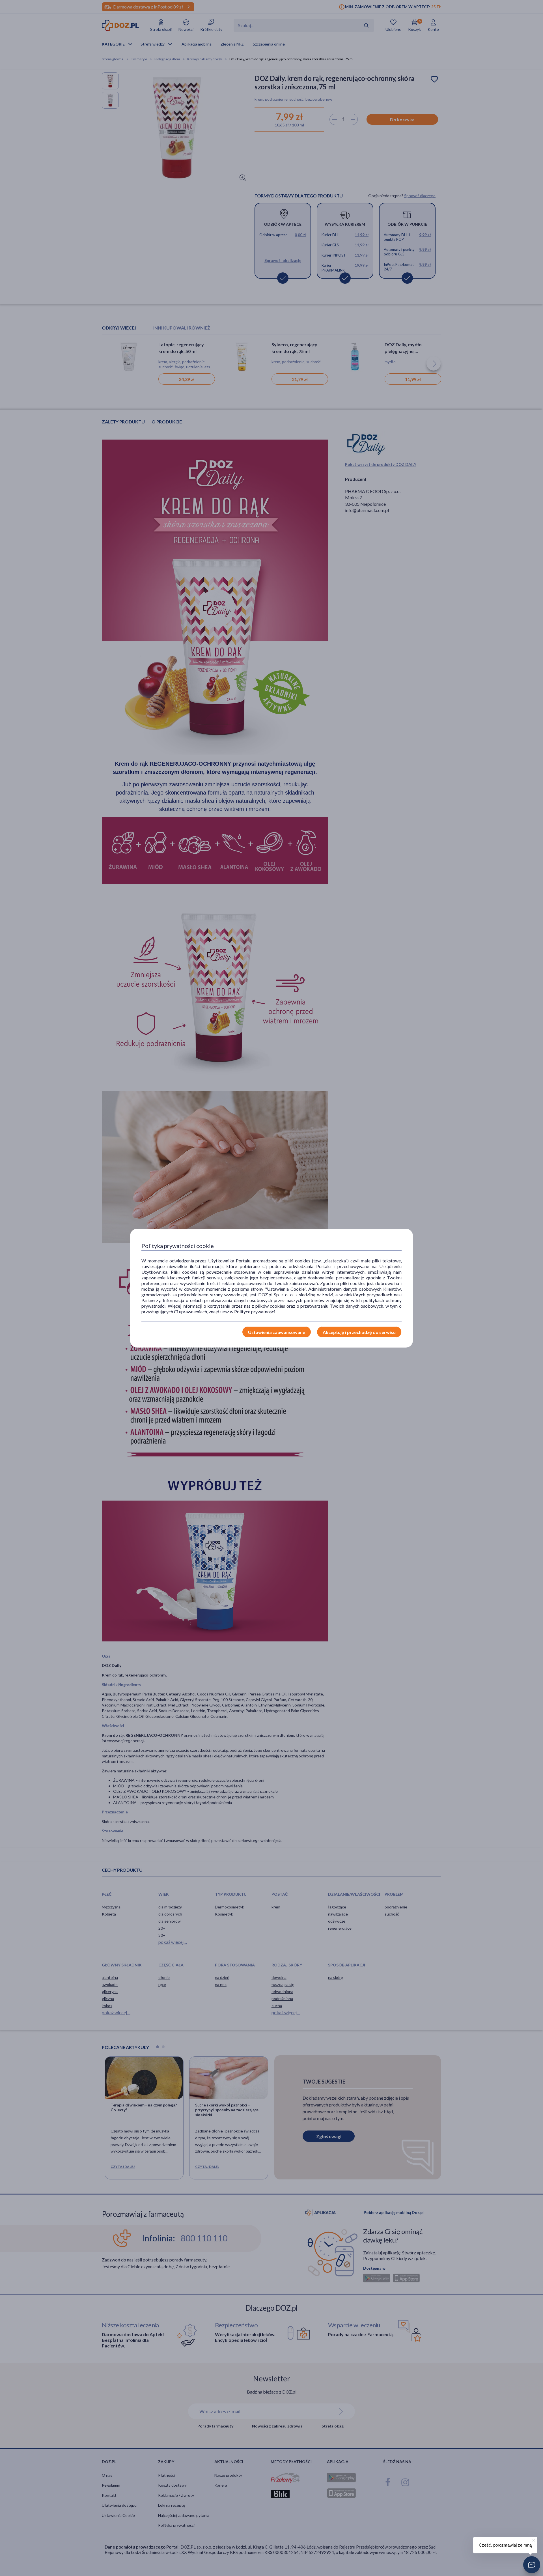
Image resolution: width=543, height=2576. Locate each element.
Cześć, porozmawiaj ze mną (505, 2545)
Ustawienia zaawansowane (277, 1332)
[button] (532, 2565)
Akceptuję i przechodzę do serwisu (359, 1332)
